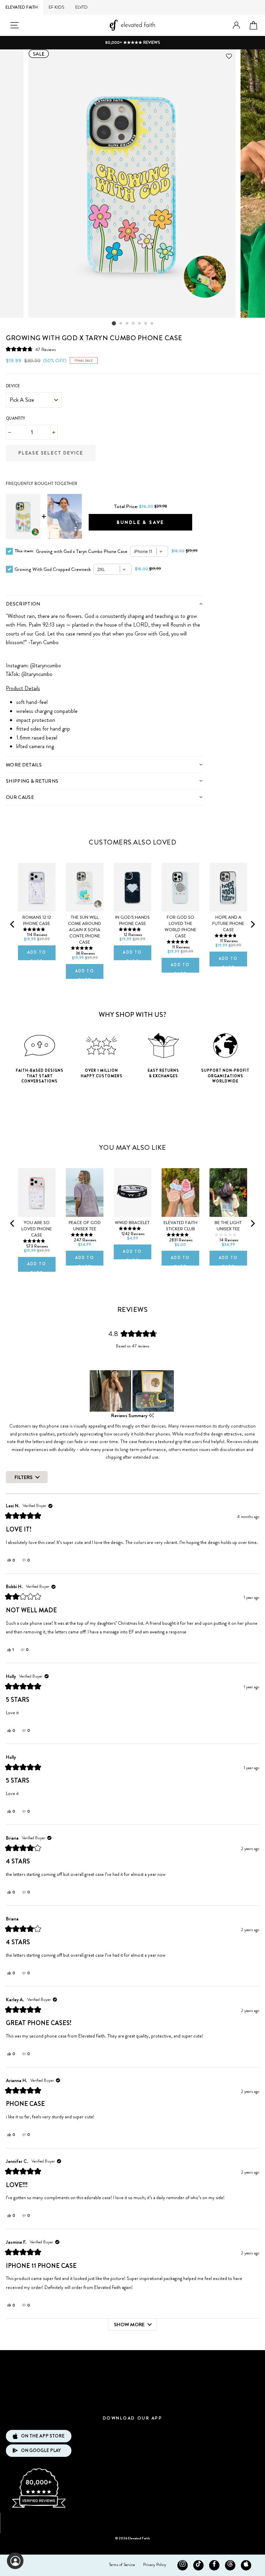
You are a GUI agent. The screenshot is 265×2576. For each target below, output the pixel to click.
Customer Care (132, 2381)
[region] (132, 1391)
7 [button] (152, 324)
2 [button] (121, 324)
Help (132, 2402)
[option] (132, 43)
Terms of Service (122, 2565)
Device (13, 386)
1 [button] (114, 323)
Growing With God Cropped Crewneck (53, 569)
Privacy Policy (155, 2565)
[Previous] (13, 924)
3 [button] (127, 324)
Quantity (16, 418)
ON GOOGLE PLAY (41, 2450)
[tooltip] (151, 1416)
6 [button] (146, 324)
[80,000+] (39, 2507)
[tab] (104, 604)
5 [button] (140, 324)
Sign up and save (133, 2521)
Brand (132, 2360)
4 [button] (134, 324)
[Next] (252, 924)
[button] (31, 349)
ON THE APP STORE (43, 2436)
